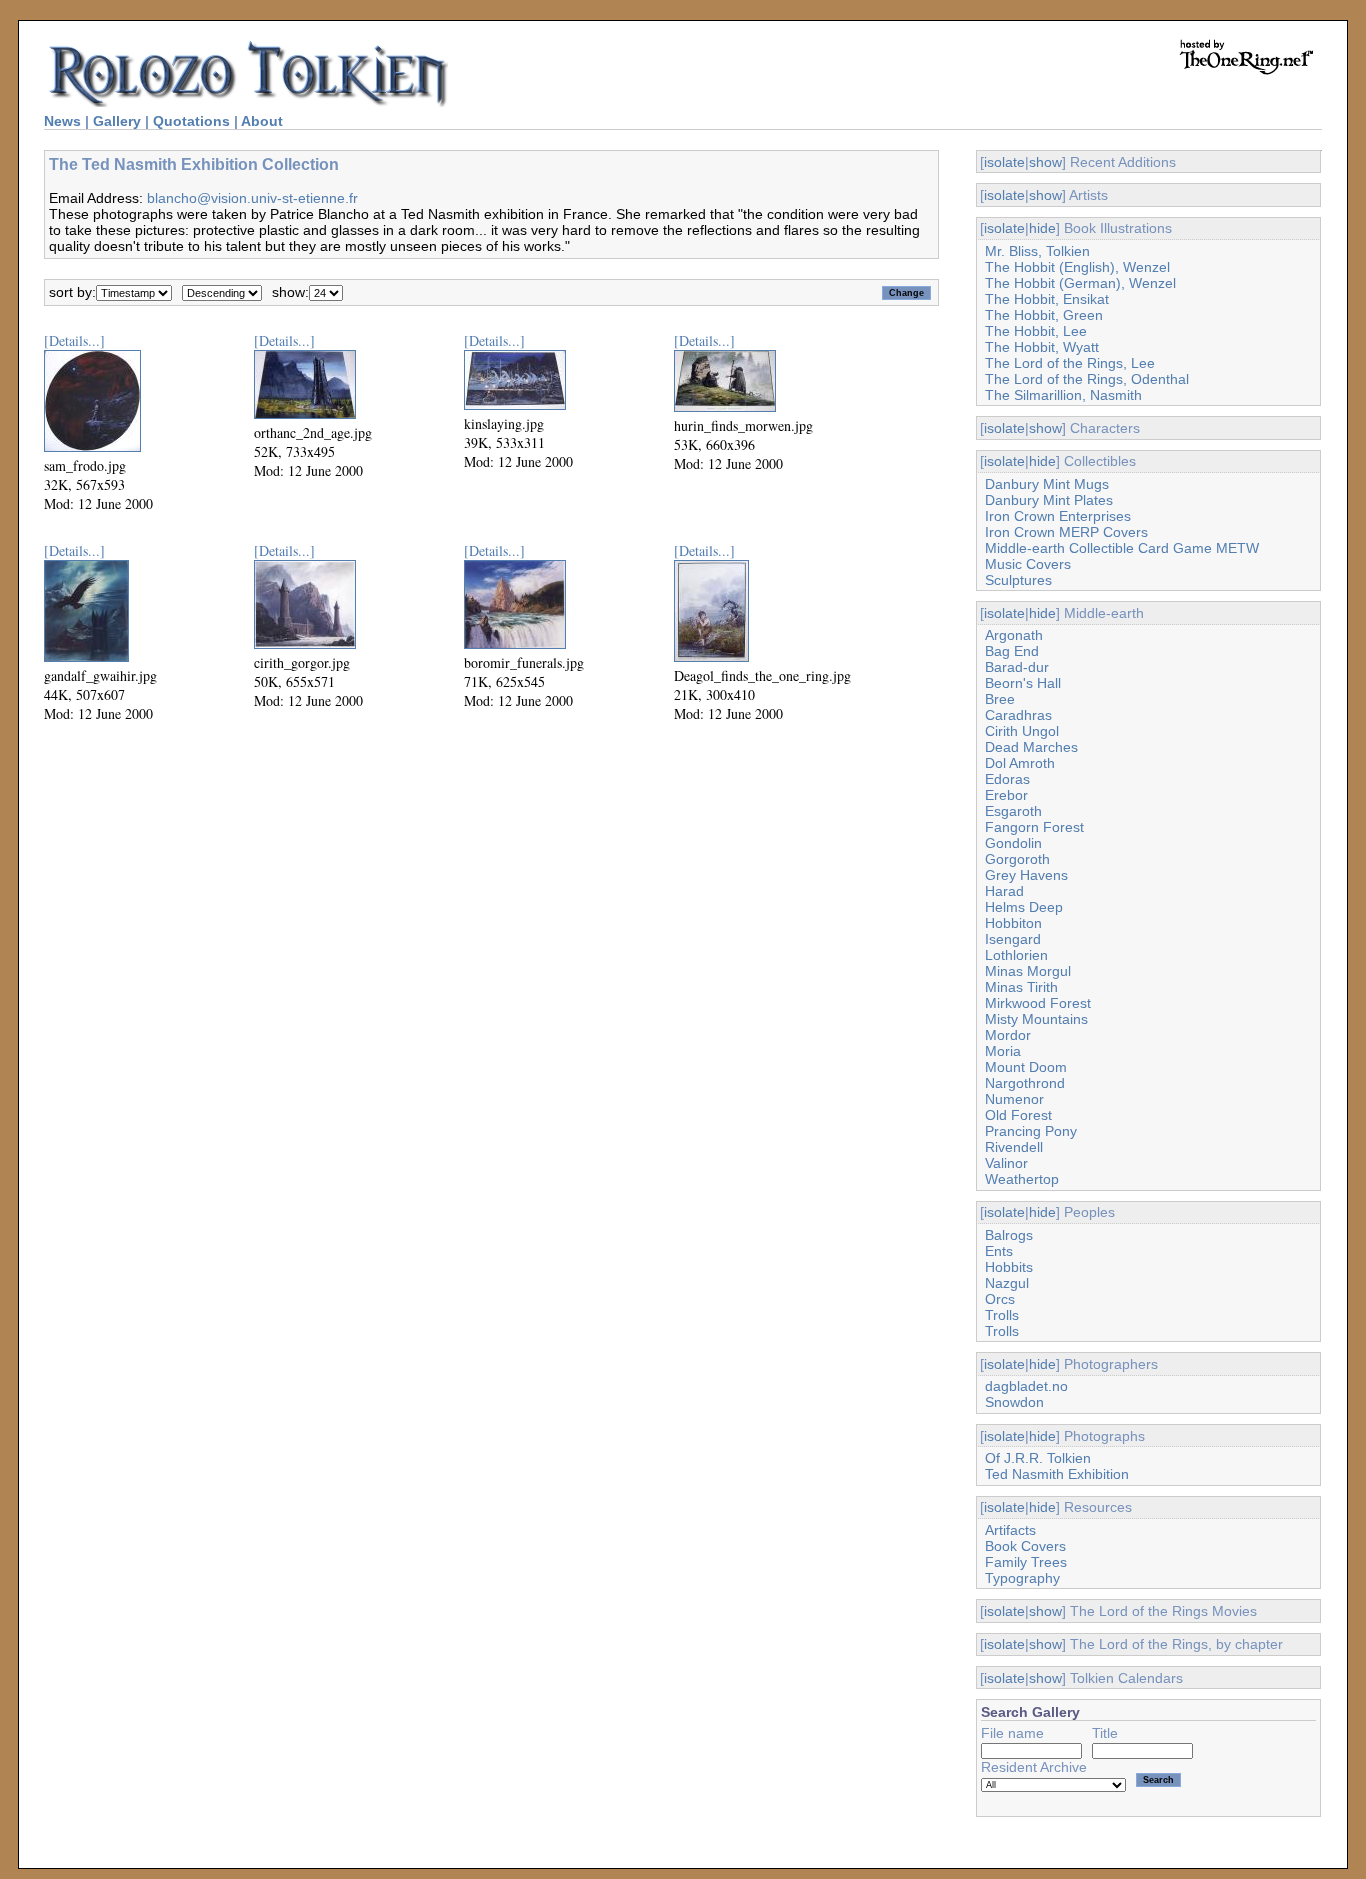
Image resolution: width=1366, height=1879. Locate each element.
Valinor (1006, 1163)
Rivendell (1014, 1147)
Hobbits (1009, 1267)
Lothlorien (1016, 955)
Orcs (1000, 1299)
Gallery (117, 121)
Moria (1003, 1051)
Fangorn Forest (1034, 827)
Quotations (191, 121)
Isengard (1013, 939)
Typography (1022, 1578)
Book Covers (1025, 1546)
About (262, 121)
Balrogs (1009, 1235)
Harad (1004, 891)
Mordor (1008, 1035)
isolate (1004, 162)
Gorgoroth (1017, 859)
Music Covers (1028, 564)
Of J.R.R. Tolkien (1038, 1458)
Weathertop (1022, 1179)
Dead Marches (1031, 747)
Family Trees (1026, 1562)
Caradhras (1018, 715)
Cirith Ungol (1022, 731)
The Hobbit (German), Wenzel (1080, 283)
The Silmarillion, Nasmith (1063, 395)
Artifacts (1010, 1530)
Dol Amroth (1020, 763)
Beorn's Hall (1023, 683)
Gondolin (1013, 843)
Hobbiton (1013, 923)
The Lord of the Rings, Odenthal (1087, 379)
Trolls (1002, 1315)
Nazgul (1007, 1283)
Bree (1000, 699)
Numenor (1014, 1099)
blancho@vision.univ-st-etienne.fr (252, 198)
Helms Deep (1024, 907)
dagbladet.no (1026, 1386)
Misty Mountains (1036, 1019)
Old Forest (1018, 1115)
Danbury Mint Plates (1049, 500)
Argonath (1014, 635)
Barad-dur (1017, 667)
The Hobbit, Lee (1036, 331)
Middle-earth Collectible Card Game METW (1122, 548)
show (1045, 162)
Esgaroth (1013, 811)
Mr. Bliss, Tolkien (1037, 251)
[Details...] (74, 340)
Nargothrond (1025, 1083)
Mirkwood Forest (1038, 1003)
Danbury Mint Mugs (1047, 484)
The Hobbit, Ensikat (1047, 299)
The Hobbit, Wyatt (1042, 347)
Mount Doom (1026, 1067)
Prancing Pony (1031, 1131)
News (62, 121)
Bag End (1012, 651)
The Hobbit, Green (1044, 315)
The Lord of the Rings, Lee (1070, 363)
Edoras (1007, 779)
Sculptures (1018, 580)
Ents (999, 1251)
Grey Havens (1026, 875)
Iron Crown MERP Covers (1066, 532)
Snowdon (1014, 1402)
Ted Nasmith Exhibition (1057, 1474)
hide (1042, 228)
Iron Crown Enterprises (1058, 516)
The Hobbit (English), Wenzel (1077, 267)
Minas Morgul (1028, 971)
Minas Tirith (1021, 987)
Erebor (1006, 795)
